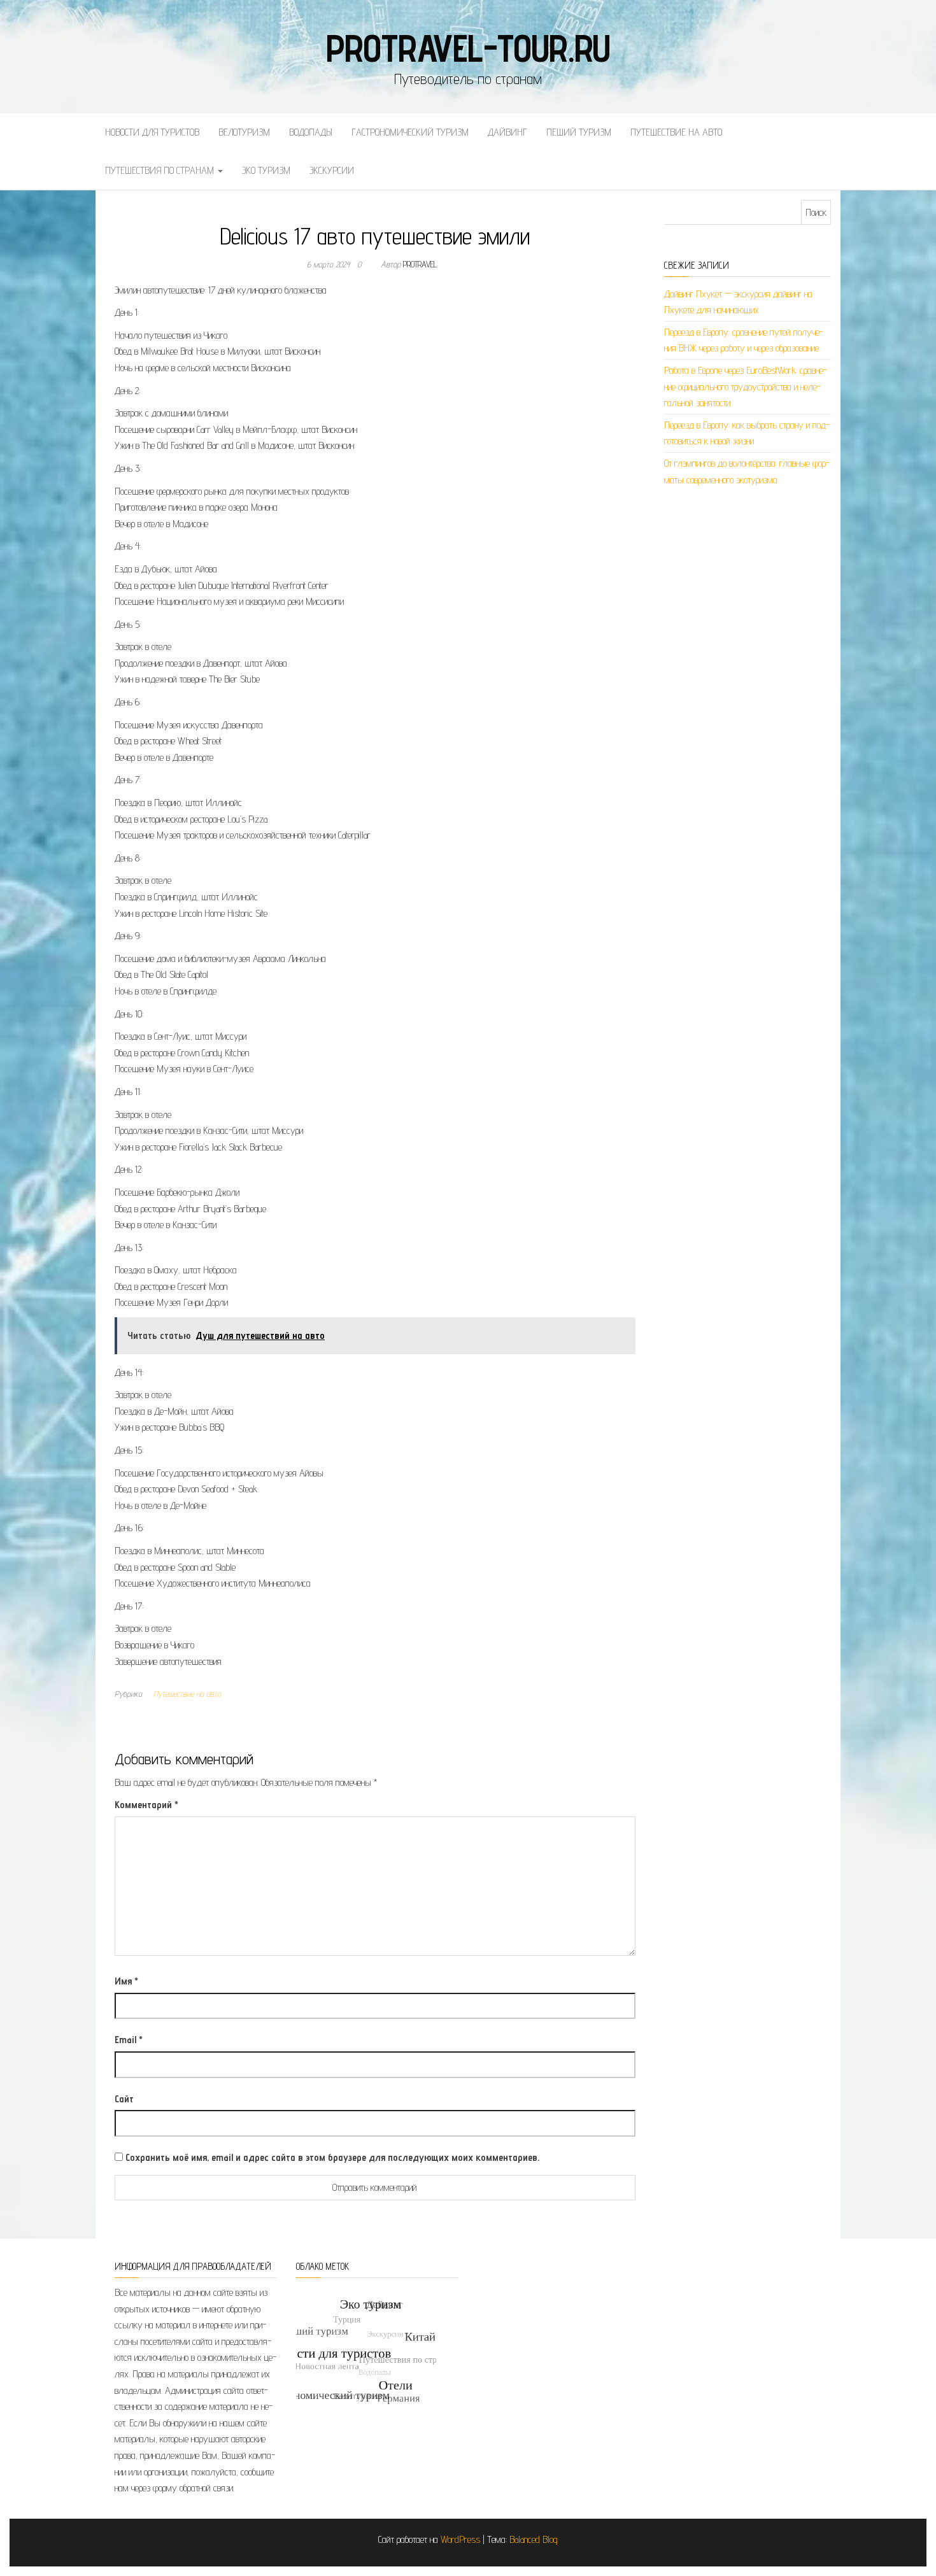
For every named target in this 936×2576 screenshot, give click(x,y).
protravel (420, 264)
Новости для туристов (152, 132)
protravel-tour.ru (468, 48)
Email (129, 2040)
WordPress (460, 2539)
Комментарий (146, 1805)
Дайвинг (507, 132)
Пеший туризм (579, 132)
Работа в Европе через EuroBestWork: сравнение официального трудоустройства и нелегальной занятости (746, 386)
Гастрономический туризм (410, 132)
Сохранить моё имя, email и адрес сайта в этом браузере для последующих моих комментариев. (332, 2157)
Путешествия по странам (161, 170)
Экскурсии (332, 170)
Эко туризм (266, 170)
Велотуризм (244, 132)
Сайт (124, 2099)
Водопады (311, 132)
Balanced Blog (534, 2539)
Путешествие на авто (676, 132)
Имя (126, 1981)
